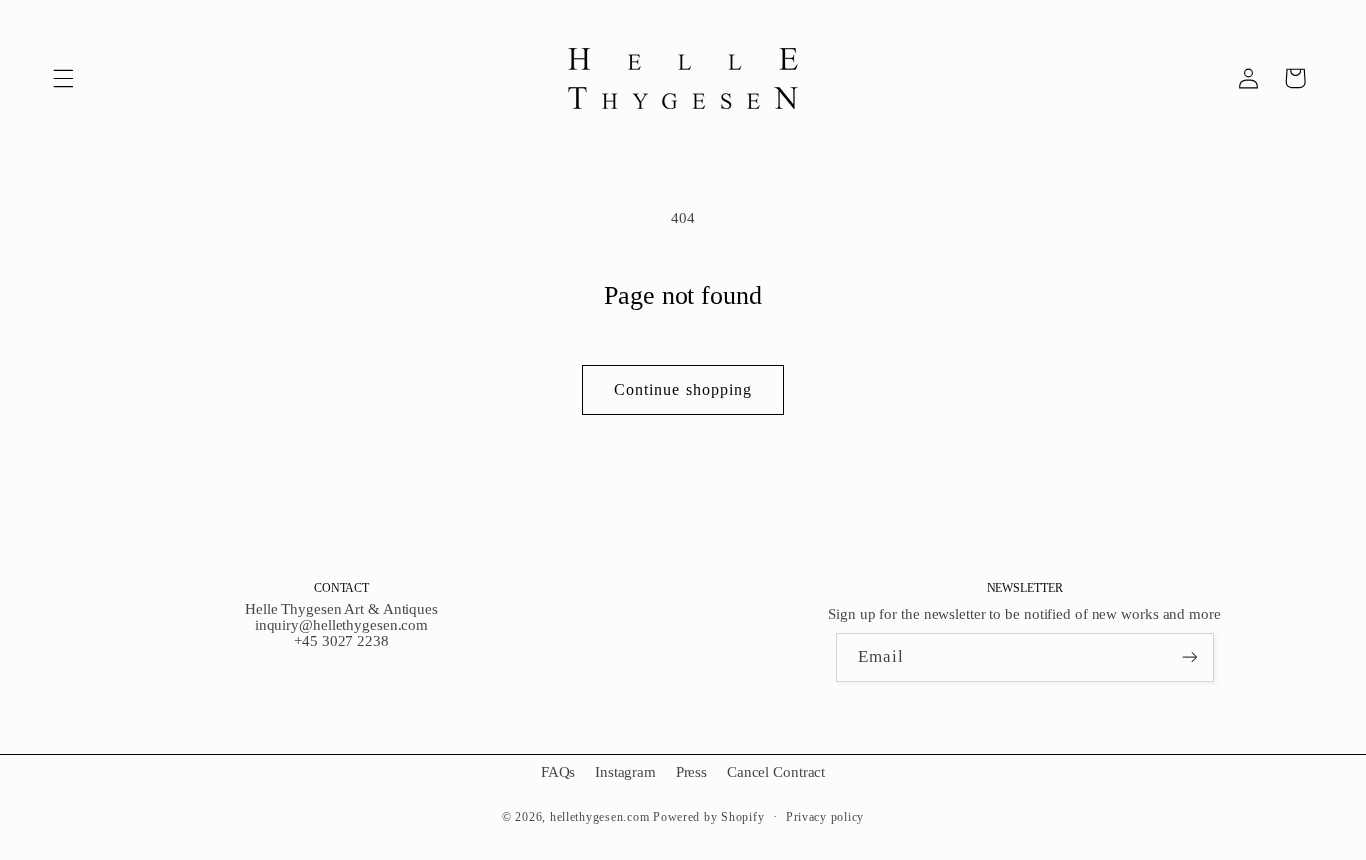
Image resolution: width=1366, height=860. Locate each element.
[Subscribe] (1189, 657)
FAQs (558, 772)
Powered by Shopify (708, 817)
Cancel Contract (776, 772)
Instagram (625, 772)
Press (691, 772)
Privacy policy (825, 817)
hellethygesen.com (600, 817)
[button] (63, 78)
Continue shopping (683, 389)
